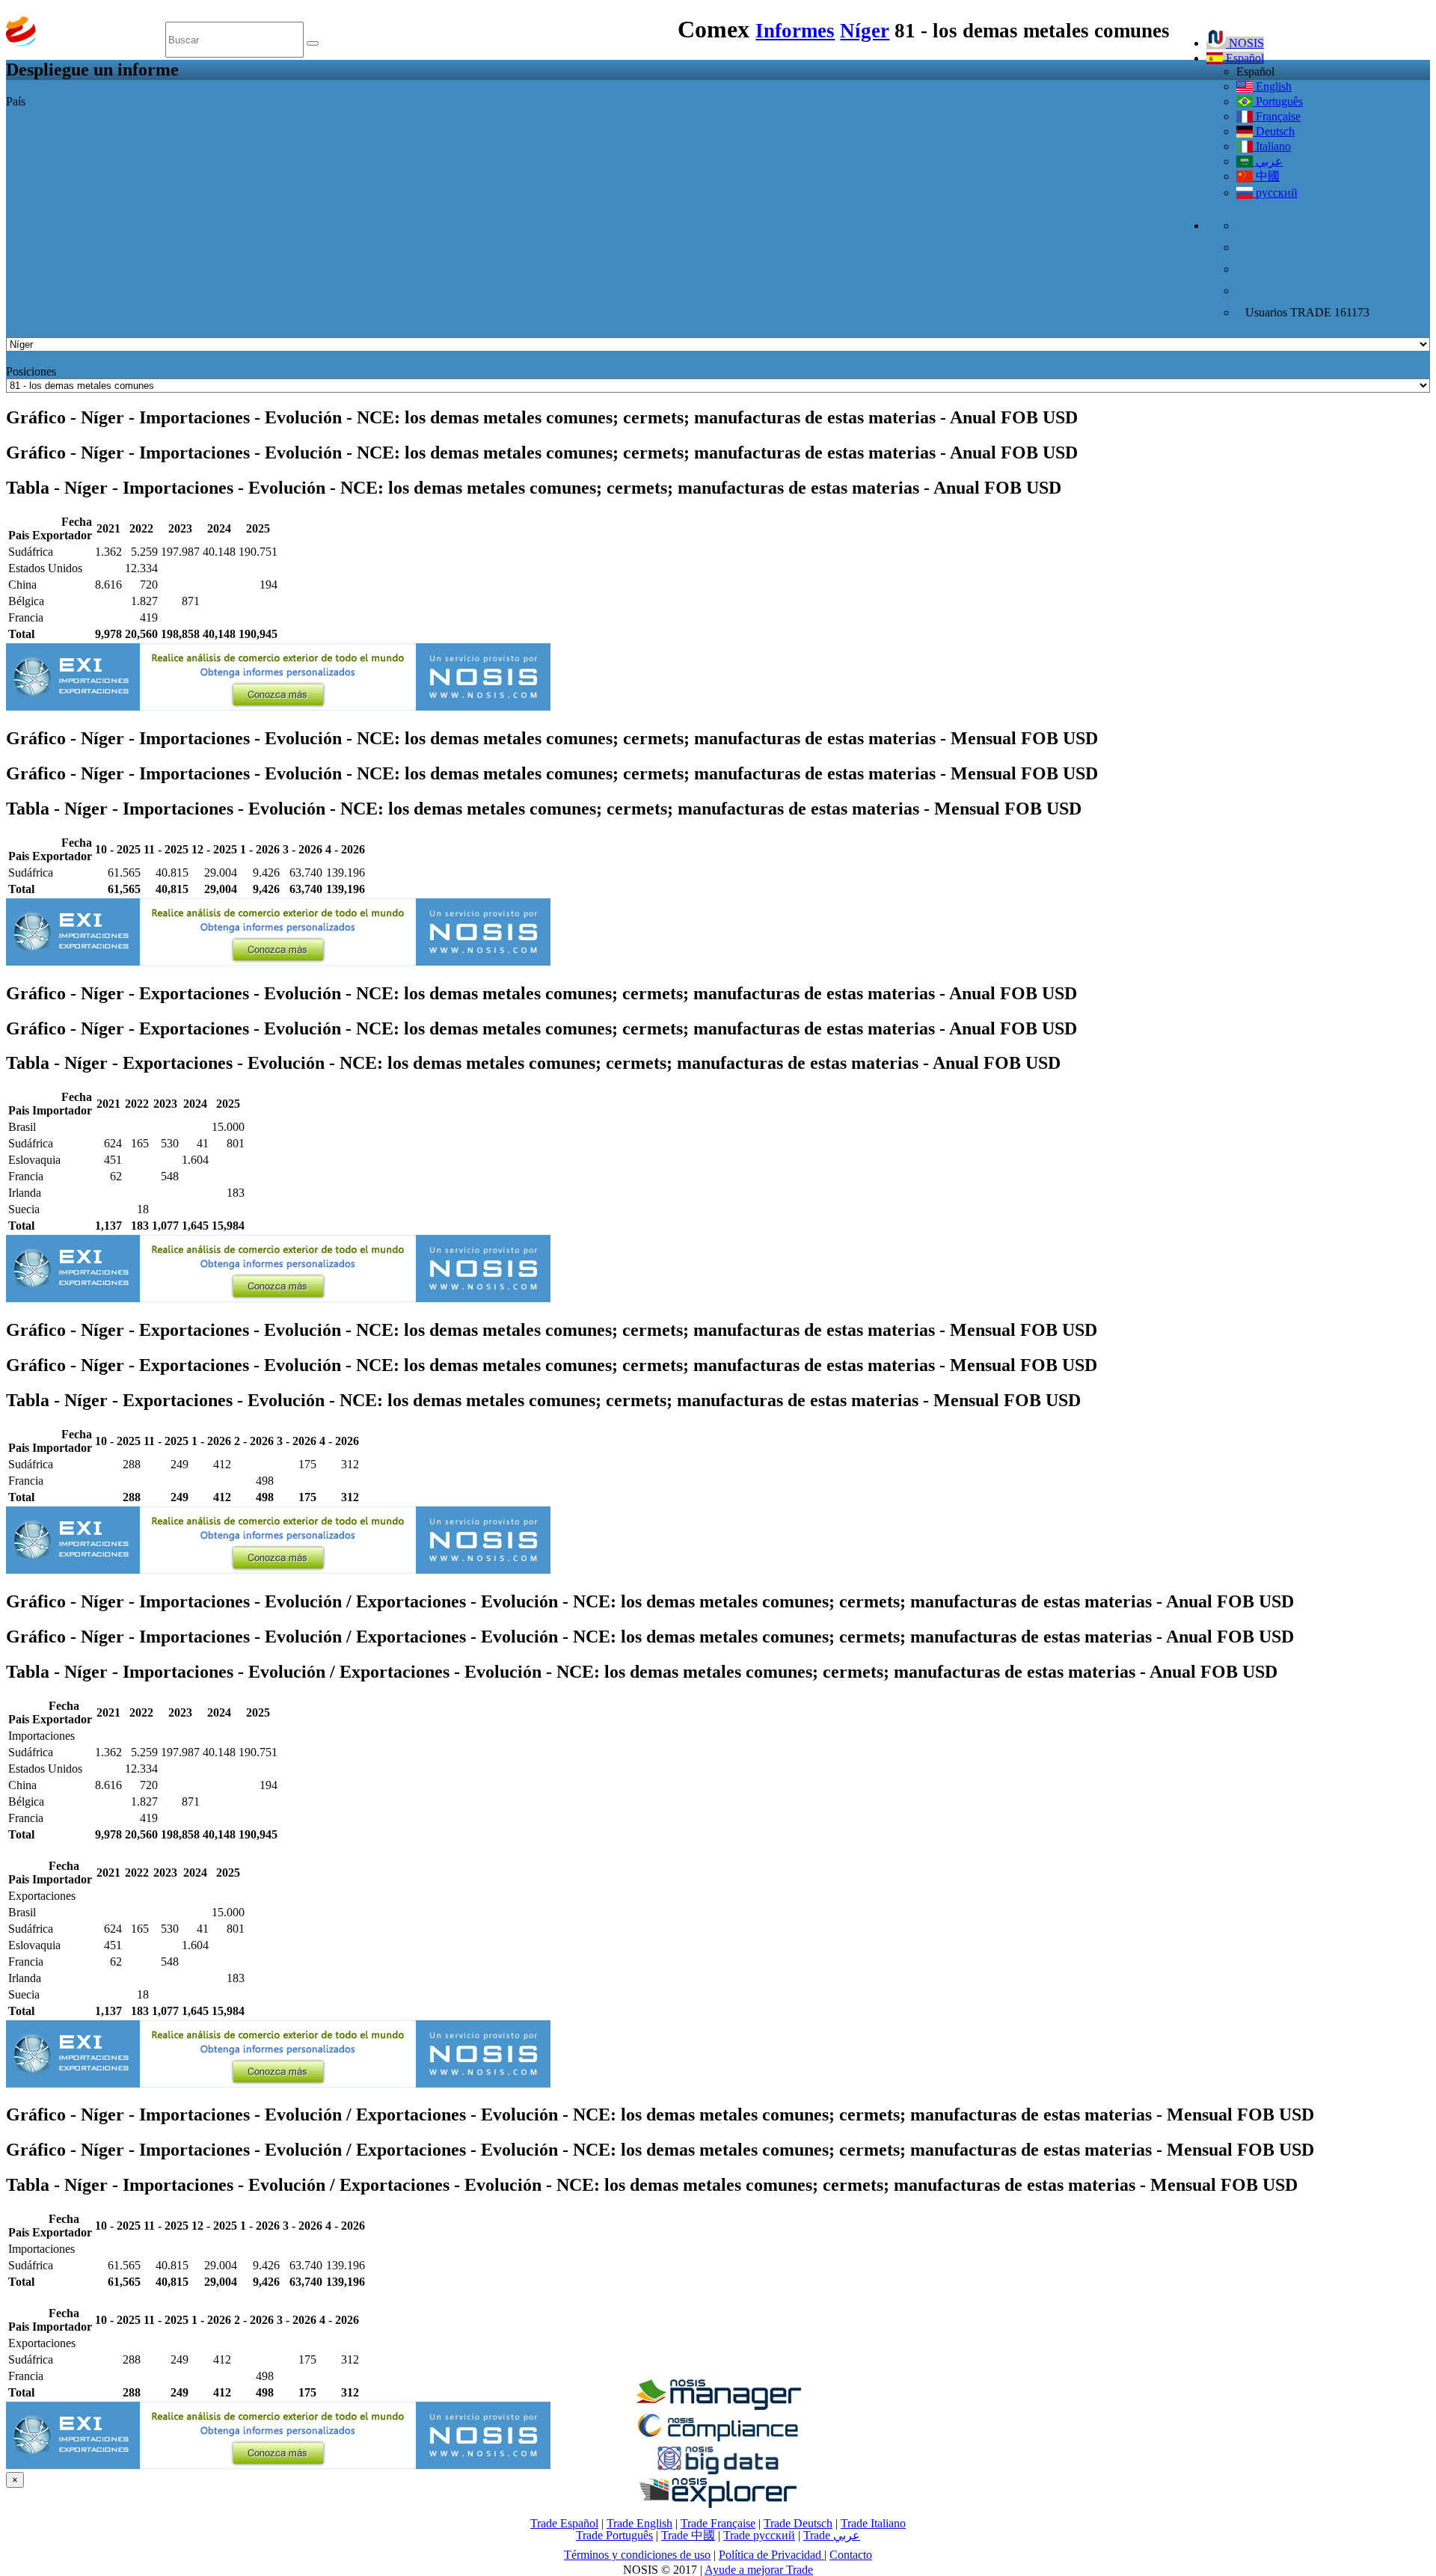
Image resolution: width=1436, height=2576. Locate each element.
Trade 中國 (688, 2535)
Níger (865, 31)
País (16, 101)
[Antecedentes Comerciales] (718, 2406)
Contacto (851, 2555)
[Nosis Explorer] (718, 2504)
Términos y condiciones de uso (637, 2555)
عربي (1268, 161)
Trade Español (564, 2523)
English (1272, 86)
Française (1277, 116)
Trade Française (718, 2523)
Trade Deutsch (798, 2523)
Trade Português (614, 2535)
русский (1275, 193)
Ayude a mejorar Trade (759, 2570)
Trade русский (759, 2535)
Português (1278, 101)
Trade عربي (832, 2535)
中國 (1266, 176)
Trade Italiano (873, 2523)
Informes (795, 31)
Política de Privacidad (771, 2555)
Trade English (639, 2523)
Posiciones (31, 371)
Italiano (1272, 146)
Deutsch (1274, 131)
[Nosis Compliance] (718, 2439)
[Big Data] (718, 2472)
